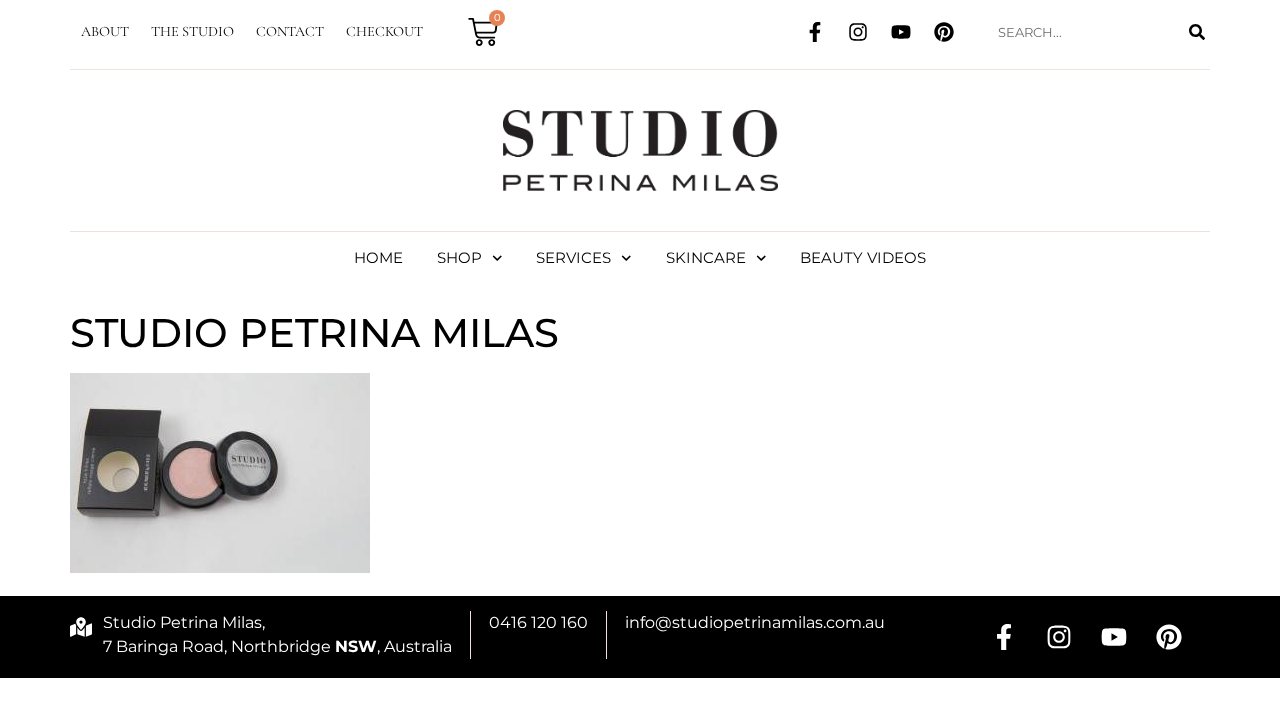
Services (573, 257)
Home (378, 257)
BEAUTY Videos (863, 257)
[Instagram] (858, 32)
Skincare (706, 257)
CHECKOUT (384, 31)
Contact (290, 31)
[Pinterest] (944, 32)
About (105, 31)
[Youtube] (901, 32)
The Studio (192, 31)
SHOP (459, 257)
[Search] (1196, 32)
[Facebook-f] (815, 32)
